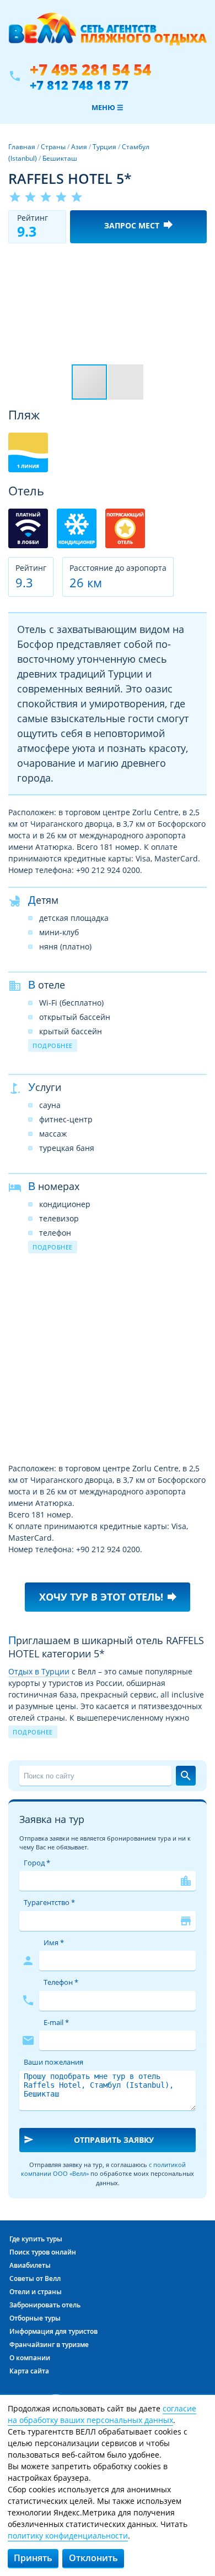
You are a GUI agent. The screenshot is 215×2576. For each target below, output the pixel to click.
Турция (104, 147)
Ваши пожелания (53, 2062)
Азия (79, 147)
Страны (53, 147)
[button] (197, 261)
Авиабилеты (30, 2265)
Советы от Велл (35, 2278)
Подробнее (53, 1046)
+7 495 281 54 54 (90, 70)
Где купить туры (36, 2239)
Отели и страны (36, 2292)
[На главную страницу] (108, 35)
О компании (30, 2358)
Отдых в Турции (39, 1671)
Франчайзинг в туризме (49, 2345)
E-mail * (56, 2022)
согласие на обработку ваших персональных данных (102, 2414)
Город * (37, 1863)
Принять (33, 2558)
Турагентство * (49, 1902)
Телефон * (61, 1982)
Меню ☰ (108, 107)
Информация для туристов (53, 2331)
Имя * (54, 1942)
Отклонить (93, 2558)
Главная (22, 147)
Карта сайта (29, 2371)
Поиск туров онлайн (43, 2252)
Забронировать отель (45, 2305)
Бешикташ (60, 158)
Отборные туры (35, 2318)
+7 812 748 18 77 (79, 85)
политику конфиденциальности (68, 2536)
